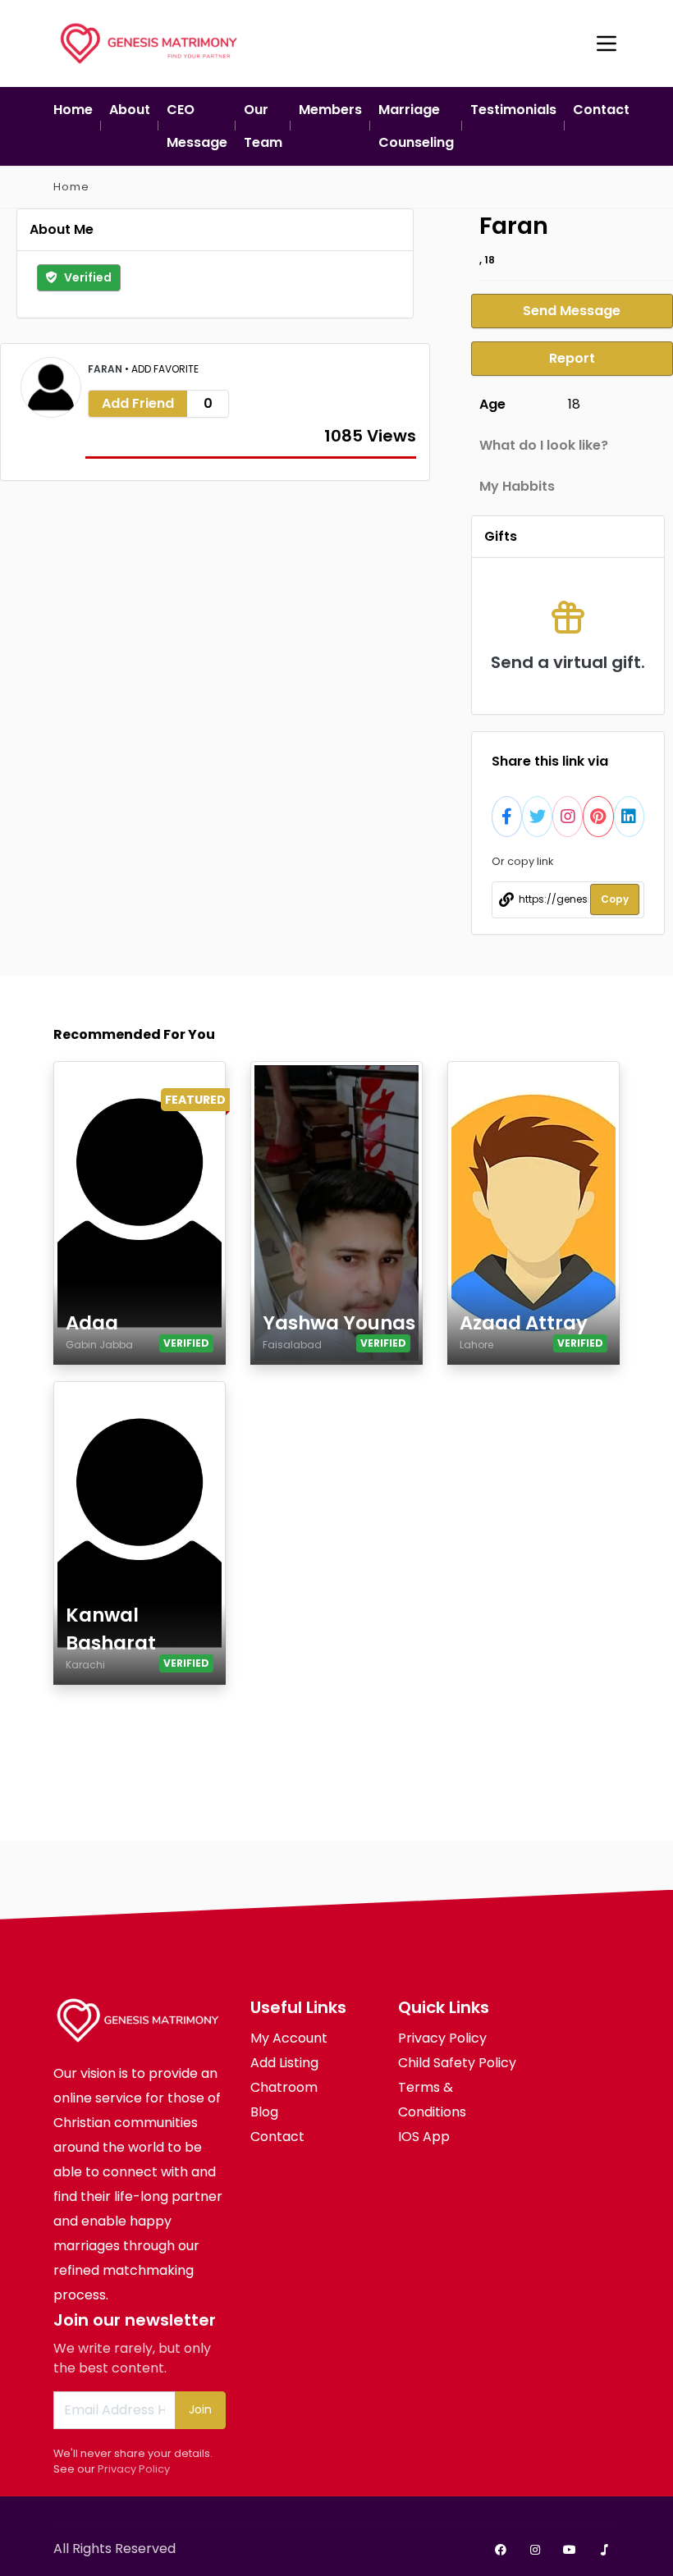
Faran (106, 369)
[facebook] (501, 2550)
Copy (615, 899)
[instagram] (535, 2550)
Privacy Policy (134, 2469)
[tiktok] (604, 2550)
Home (71, 187)
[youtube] (570, 2550)
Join (200, 2409)
